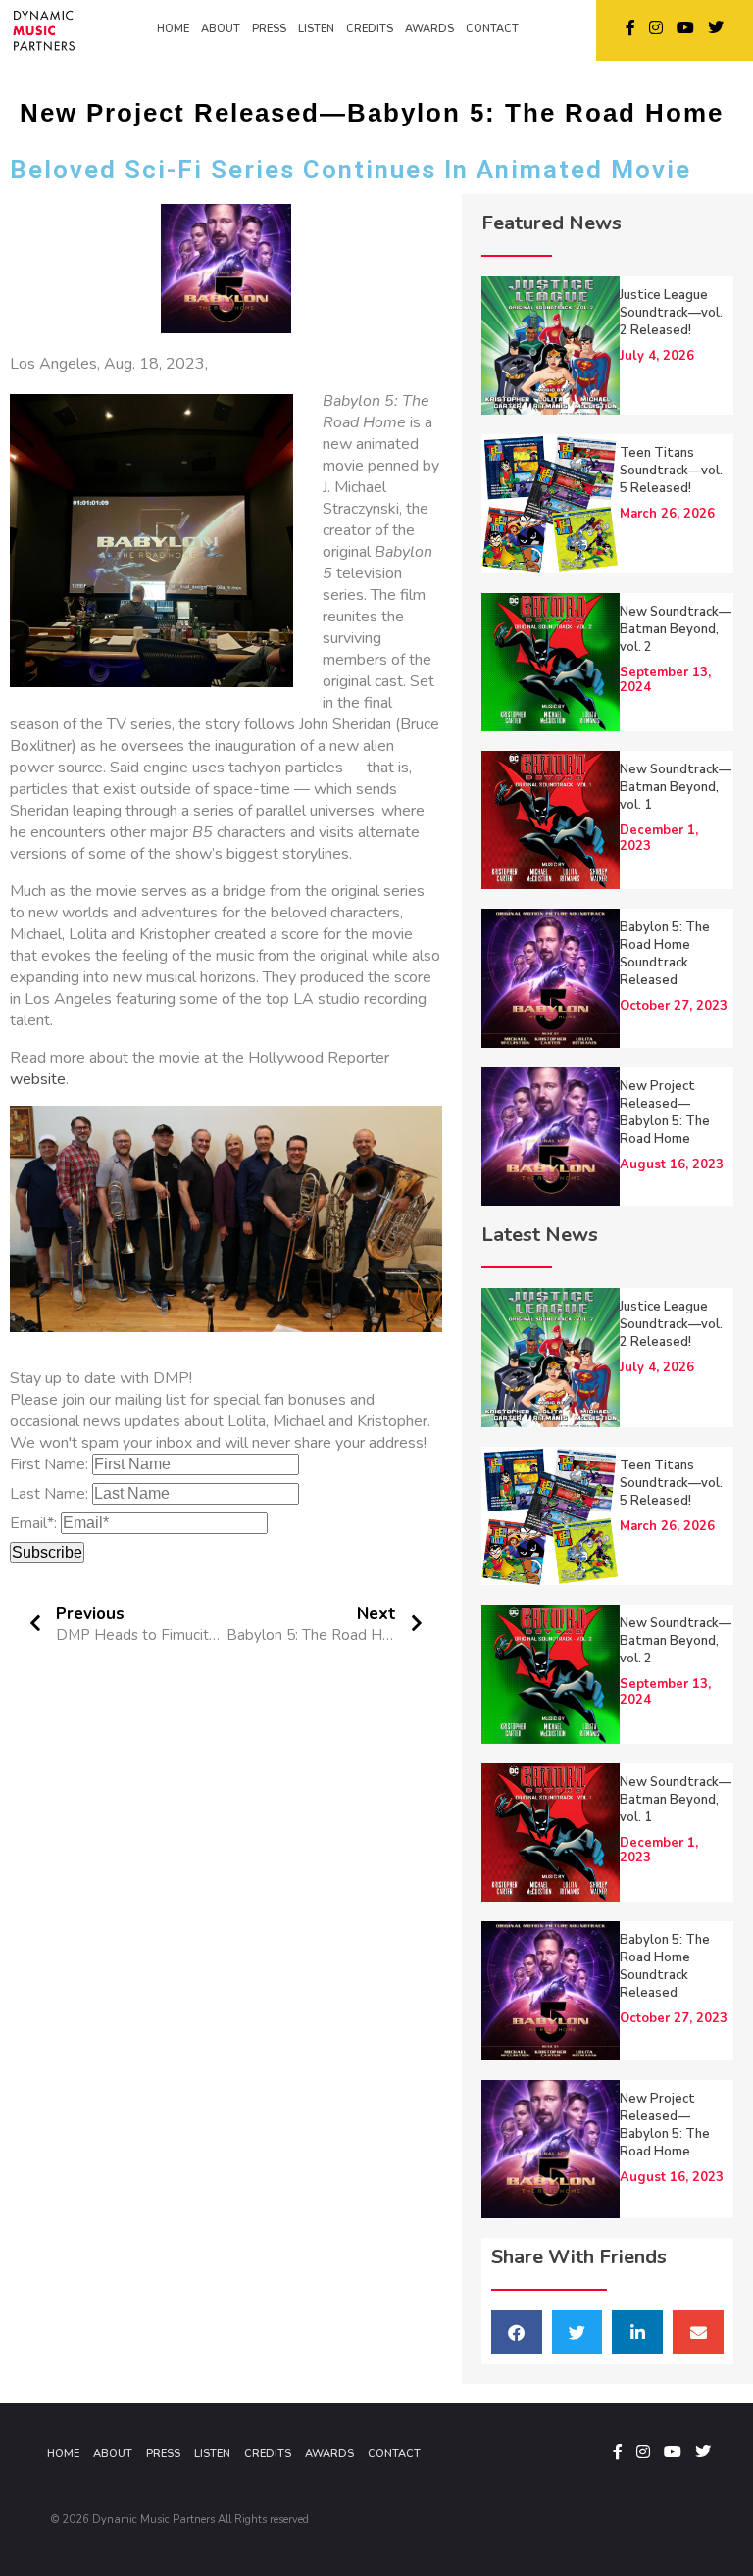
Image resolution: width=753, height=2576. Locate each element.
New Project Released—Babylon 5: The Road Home (665, 1113)
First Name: (49, 1464)
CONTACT (492, 29)
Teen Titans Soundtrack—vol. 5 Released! (671, 471)
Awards (329, 2454)
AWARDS (429, 29)
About (113, 2454)
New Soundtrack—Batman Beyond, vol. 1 (676, 787)
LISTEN (316, 29)
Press (163, 2454)
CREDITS (370, 29)
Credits (268, 2454)
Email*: (33, 1523)
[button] (517, 2332)
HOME (173, 29)
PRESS (269, 29)
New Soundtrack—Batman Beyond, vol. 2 (676, 629)
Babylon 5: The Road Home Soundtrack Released (665, 954)
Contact (394, 2454)
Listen (212, 2454)
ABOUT (221, 29)
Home (63, 2454)
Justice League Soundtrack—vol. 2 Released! (671, 313)
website (38, 1079)
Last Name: (49, 1494)
